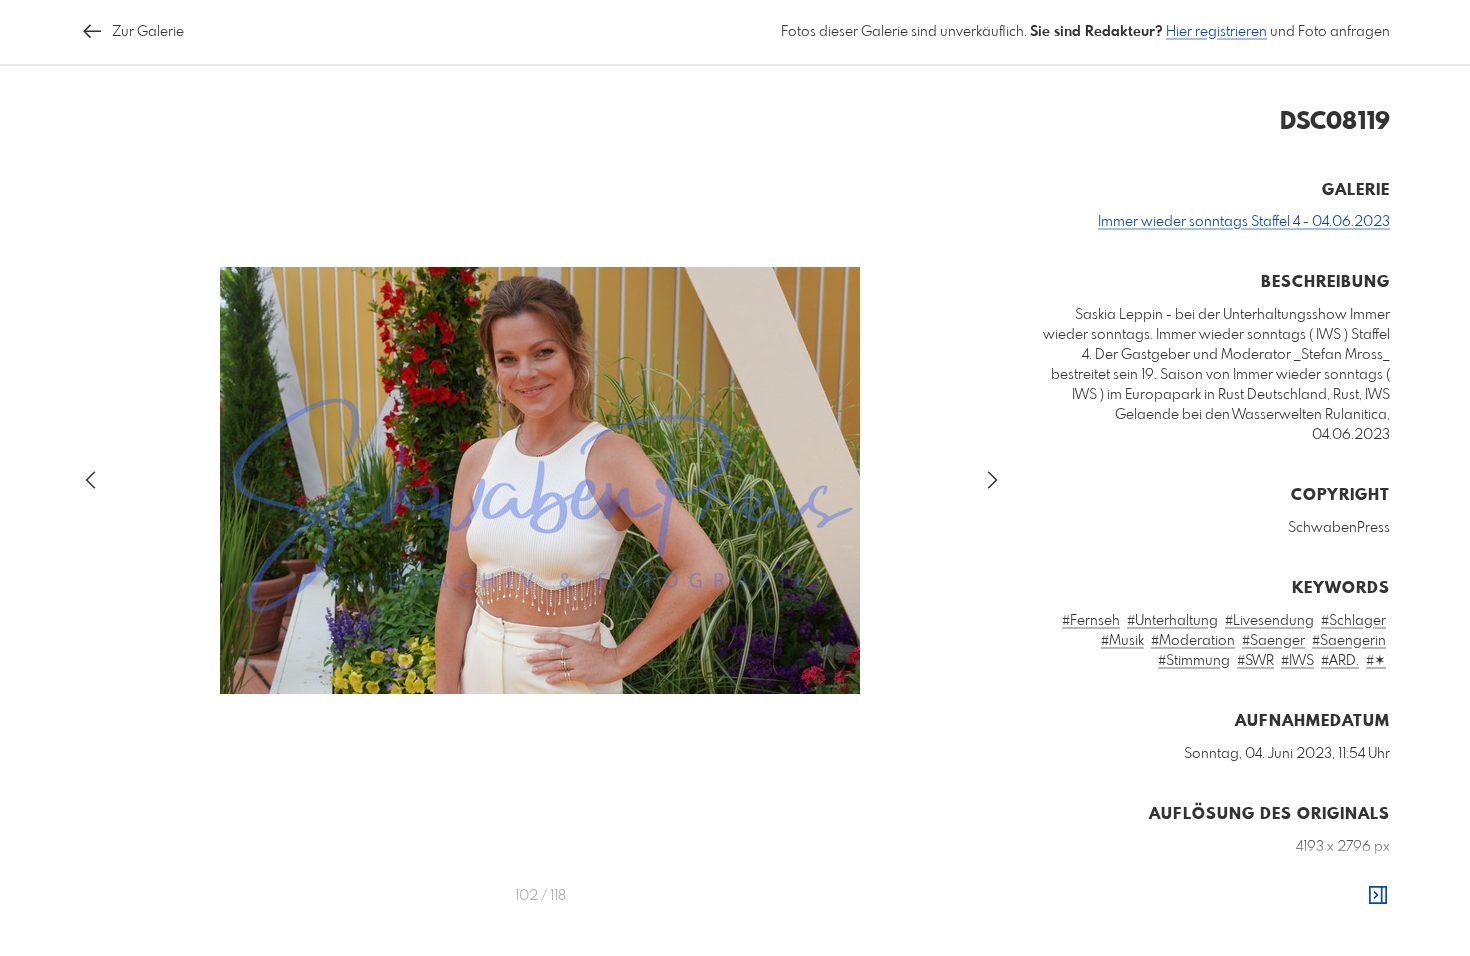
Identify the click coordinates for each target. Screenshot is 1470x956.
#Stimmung (1194, 661)
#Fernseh (1091, 621)
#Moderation (1193, 641)
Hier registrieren (1216, 32)
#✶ (1376, 661)
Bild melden (1356, 937)
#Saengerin (1349, 641)
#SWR (1255, 661)
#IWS (1297, 661)
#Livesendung (1269, 621)
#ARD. (1340, 661)
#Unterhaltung (1172, 621)
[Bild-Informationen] (1378, 896)
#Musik (1122, 641)
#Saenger (1273, 641)
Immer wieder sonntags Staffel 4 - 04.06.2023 (1244, 222)
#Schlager (1353, 621)
